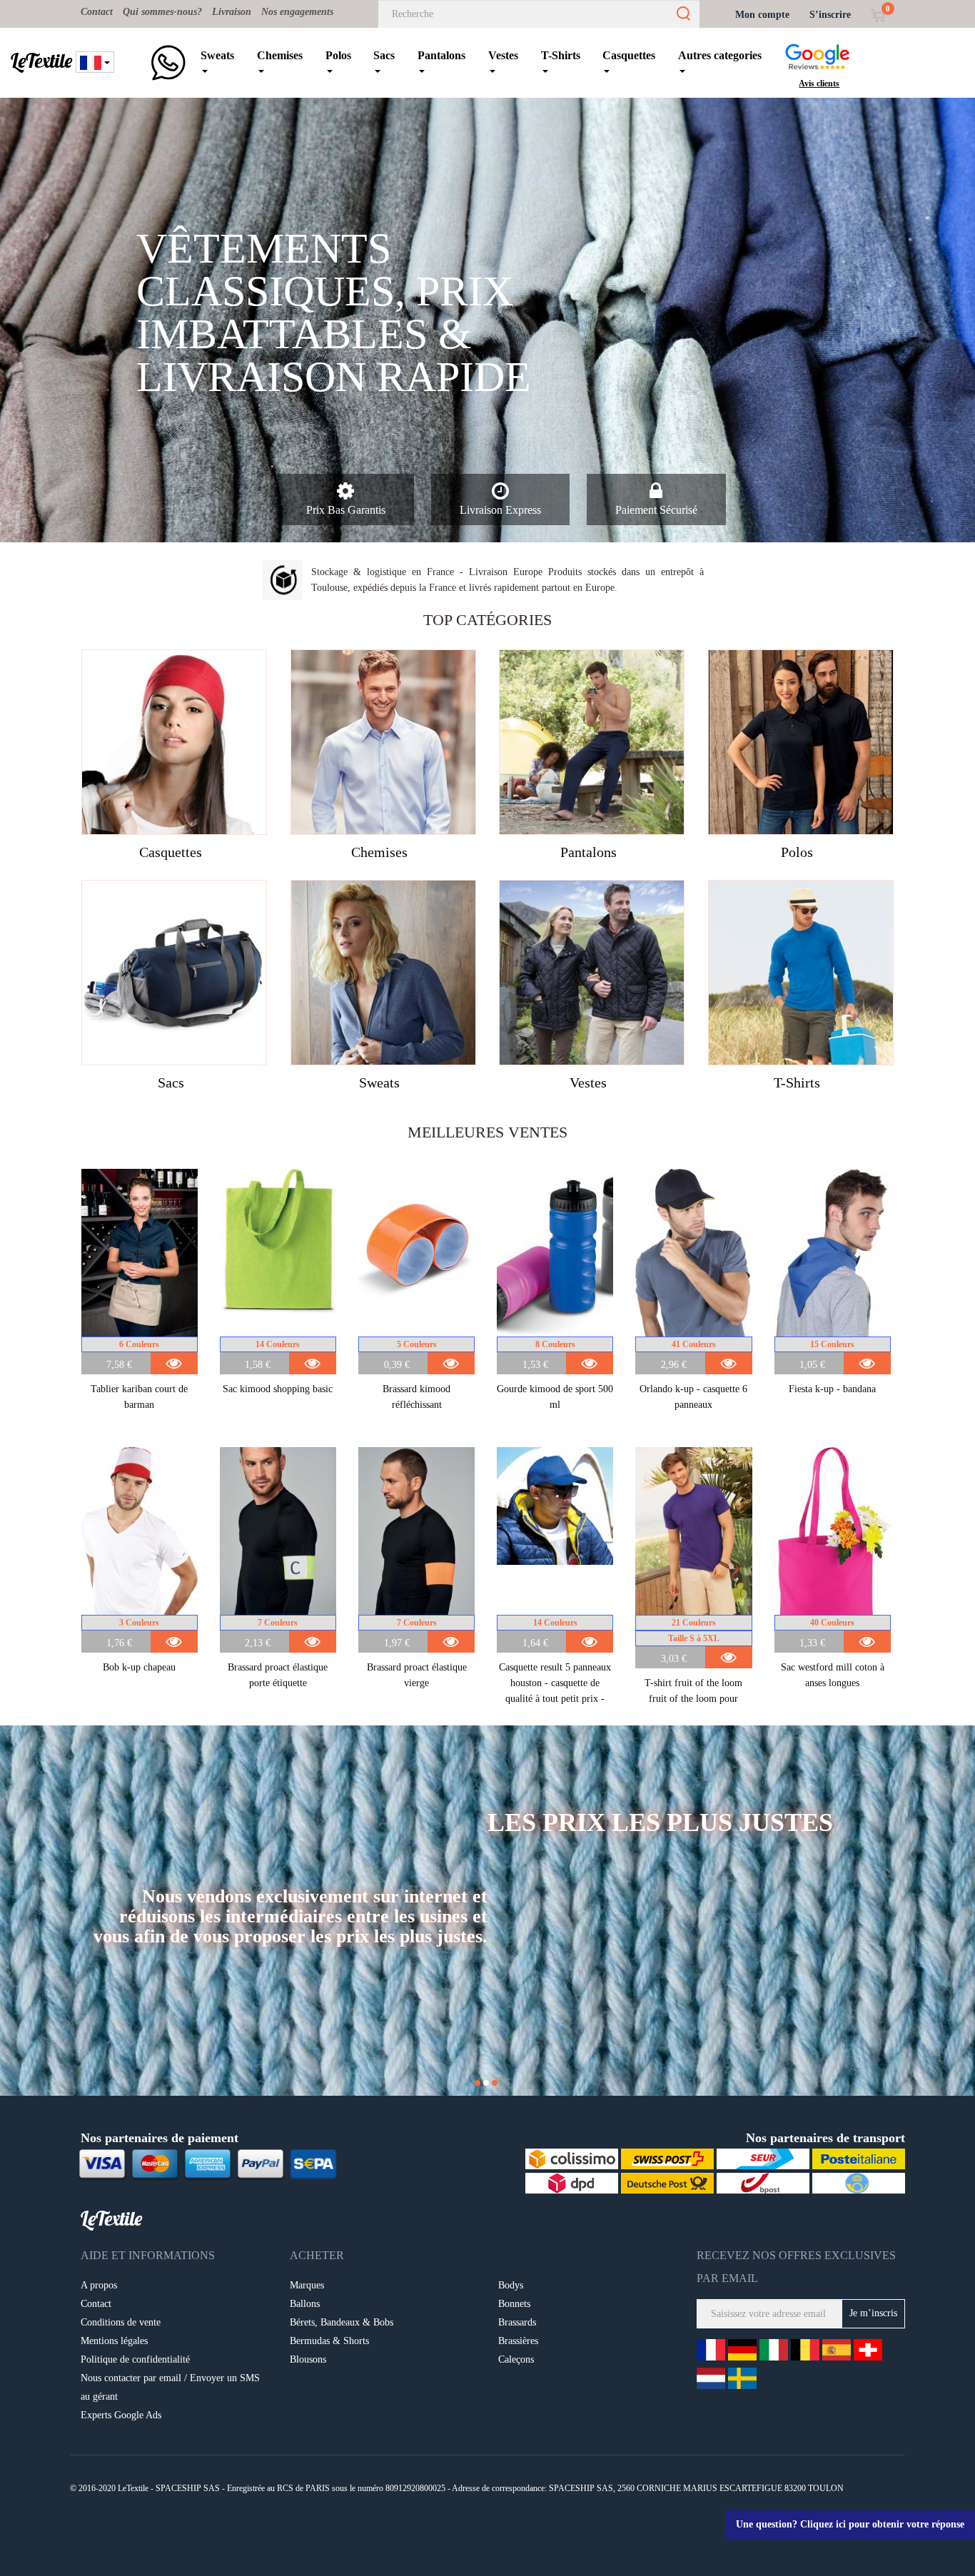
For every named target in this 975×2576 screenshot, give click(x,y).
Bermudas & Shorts (329, 2341)
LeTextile (41, 61)
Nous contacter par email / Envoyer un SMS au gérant (170, 2387)
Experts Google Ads (121, 2415)
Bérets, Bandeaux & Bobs (342, 2322)
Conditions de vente (121, 2322)
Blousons (308, 2359)
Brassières (518, 2341)
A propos (99, 2285)
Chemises (280, 55)
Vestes (503, 55)
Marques (307, 2285)
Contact (97, 12)
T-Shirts (561, 55)
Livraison (232, 12)
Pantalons (441, 55)
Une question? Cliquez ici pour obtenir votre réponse (850, 2524)
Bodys (511, 2285)
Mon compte (762, 15)
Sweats (217, 55)
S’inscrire (830, 15)
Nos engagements (297, 12)
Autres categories (720, 55)
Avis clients (819, 83)
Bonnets (514, 2304)
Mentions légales (114, 2341)
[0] (878, 15)
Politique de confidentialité (135, 2359)
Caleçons (516, 2359)
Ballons (305, 2304)
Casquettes (629, 55)
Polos (338, 55)
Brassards (517, 2322)
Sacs (384, 55)
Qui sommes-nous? (162, 12)
